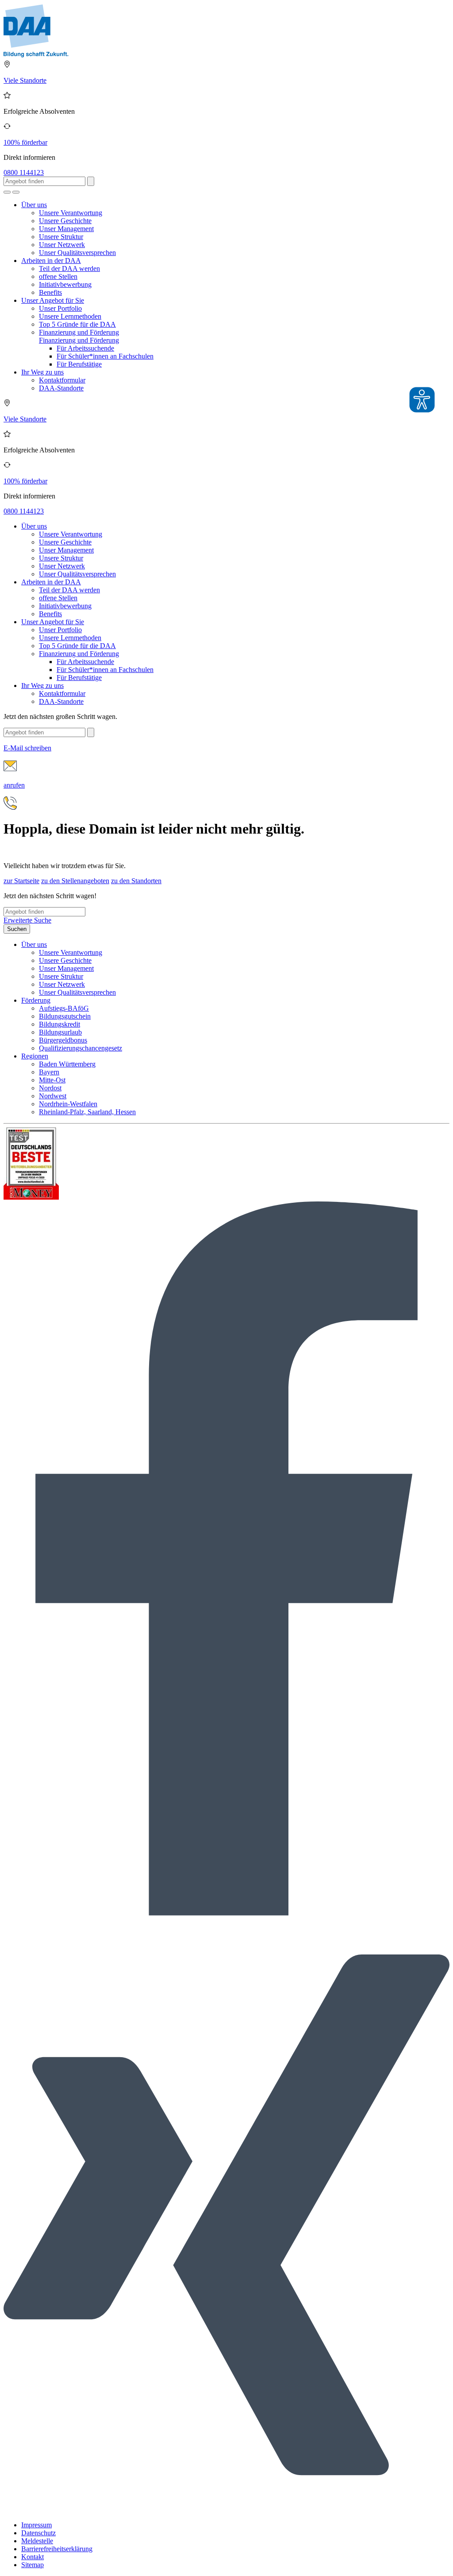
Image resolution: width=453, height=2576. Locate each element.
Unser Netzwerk (62, 245)
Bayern (49, 1072)
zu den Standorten (136, 881)
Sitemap (33, 2565)
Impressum (36, 2525)
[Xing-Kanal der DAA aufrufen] (226, 2510)
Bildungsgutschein (65, 1016)
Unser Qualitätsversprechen (77, 253)
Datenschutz (38, 2533)
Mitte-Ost (52, 1080)
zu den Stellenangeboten (75, 881)
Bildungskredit (60, 1024)
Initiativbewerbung (65, 284)
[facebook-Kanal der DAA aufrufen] (226, 1913)
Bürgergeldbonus (63, 1040)
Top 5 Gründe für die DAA (77, 324)
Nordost (50, 1088)
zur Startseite (21, 881)
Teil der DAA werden (69, 268)
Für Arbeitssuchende (85, 348)
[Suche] (7, 192)
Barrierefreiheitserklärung (57, 2549)
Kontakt (33, 2557)
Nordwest (53, 1096)
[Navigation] (16, 192)
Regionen (35, 1056)
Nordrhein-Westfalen (68, 1104)
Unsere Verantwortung (71, 213)
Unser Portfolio (60, 308)
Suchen (17, 929)
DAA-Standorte (61, 388)
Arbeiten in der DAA (51, 261)
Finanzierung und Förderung (79, 332)
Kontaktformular (62, 380)
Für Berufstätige (79, 364)
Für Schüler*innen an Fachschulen (105, 356)
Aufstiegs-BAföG (64, 1008)
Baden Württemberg (67, 1064)
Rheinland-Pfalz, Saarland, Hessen (87, 1112)
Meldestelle (37, 2541)
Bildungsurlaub (60, 1032)
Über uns (34, 205)
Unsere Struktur (61, 237)
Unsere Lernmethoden (70, 316)
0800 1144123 (24, 172)
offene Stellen (58, 276)
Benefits (50, 292)
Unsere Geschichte (65, 221)
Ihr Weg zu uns (42, 372)
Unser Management (66, 229)
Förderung (36, 1000)
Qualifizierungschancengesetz (81, 1048)
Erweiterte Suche (27, 920)
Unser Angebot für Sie (53, 300)
